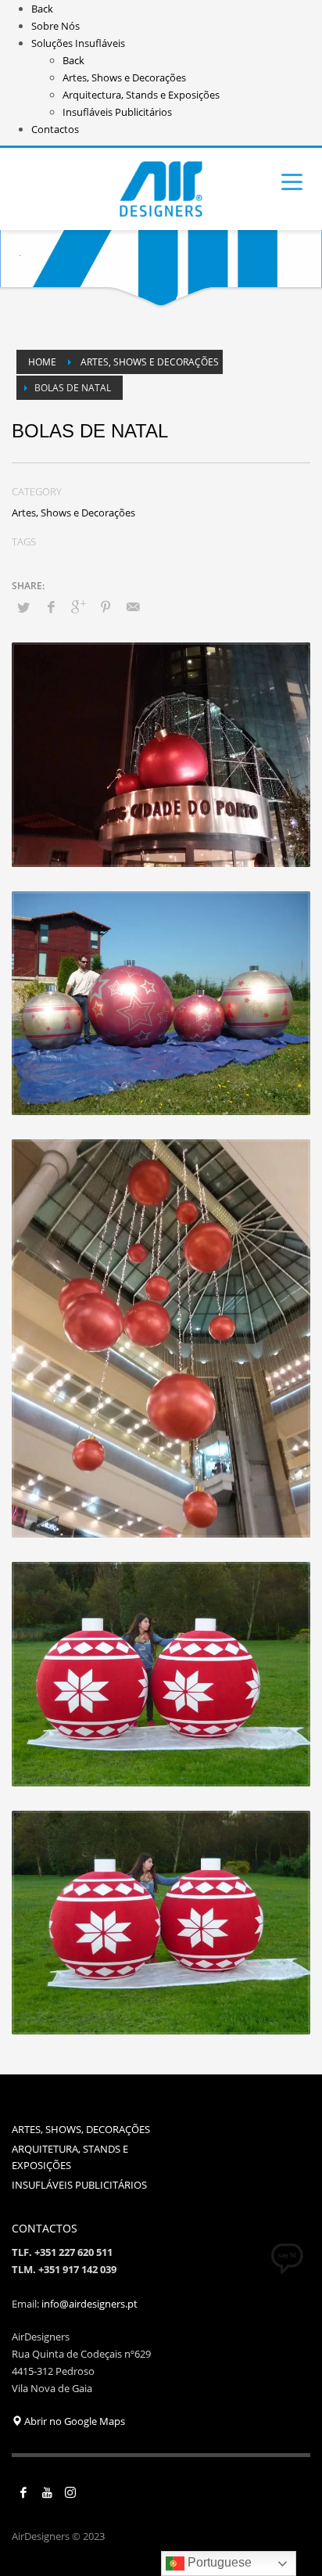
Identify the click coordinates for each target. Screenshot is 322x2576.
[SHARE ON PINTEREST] (106, 606)
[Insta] (70, 2492)
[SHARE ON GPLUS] (78, 606)
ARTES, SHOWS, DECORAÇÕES (81, 2129)
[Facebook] (23, 2492)
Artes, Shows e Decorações (73, 513)
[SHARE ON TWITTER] (23, 607)
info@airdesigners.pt (89, 2304)
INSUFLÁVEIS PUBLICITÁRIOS (79, 2185)
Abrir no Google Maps (73, 2421)
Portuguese (218, 2562)
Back (42, 9)
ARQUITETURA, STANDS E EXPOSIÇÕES (70, 2157)
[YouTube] (47, 2492)
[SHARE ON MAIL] (133, 606)
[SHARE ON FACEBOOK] (51, 606)
